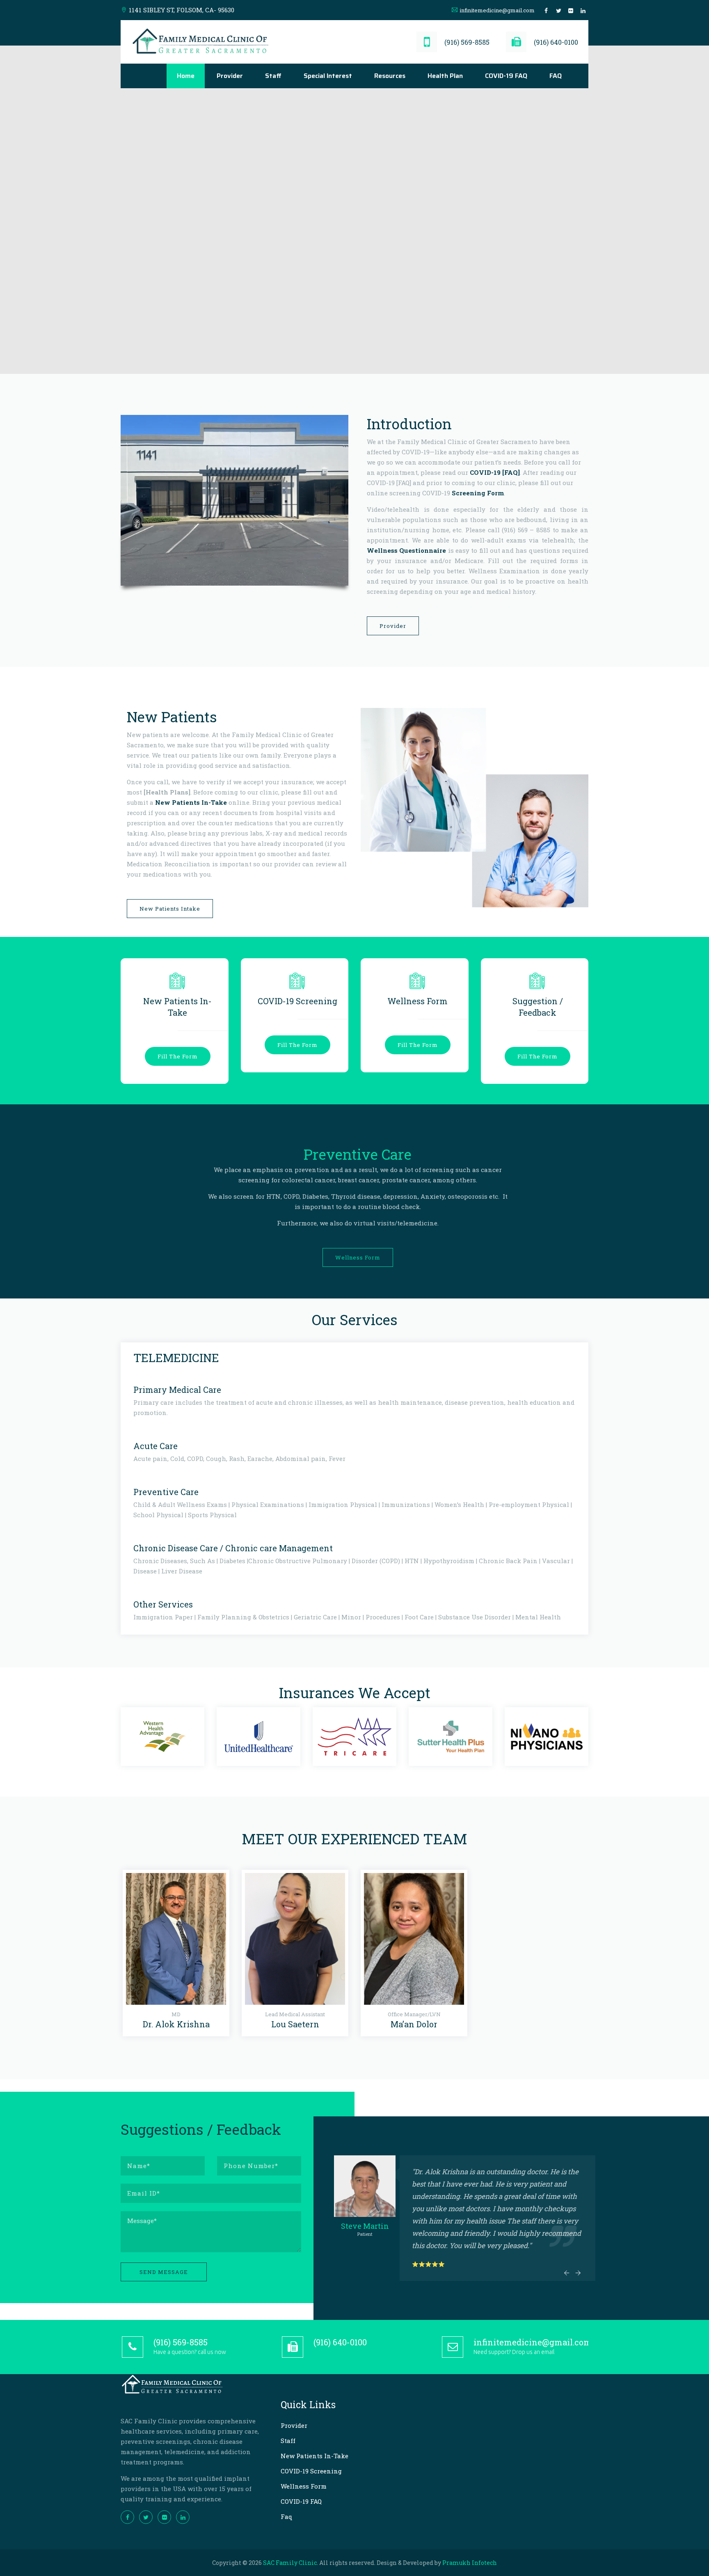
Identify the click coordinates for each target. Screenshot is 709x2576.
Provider (230, 76)
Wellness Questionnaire (406, 550)
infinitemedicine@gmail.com (497, 10)
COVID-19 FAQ (506, 76)
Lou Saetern (295, 2024)
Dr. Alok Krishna (176, 2024)
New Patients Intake (170, 909)
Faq (287, 2516)
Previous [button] (566, 2273)
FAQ (556, 76)
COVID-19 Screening (311, 2471)
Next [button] (578, 2273)
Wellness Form (358, 1257)
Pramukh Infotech (470, 2563)
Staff (273, 76)
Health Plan (445, 76)
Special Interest (328, 76)
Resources (390, 76)
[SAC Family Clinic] (201, 42)
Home (186, 76)
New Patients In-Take (191, 802)
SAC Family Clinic (290, 2563)
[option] (162, 1737)
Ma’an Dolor (414, 2024)
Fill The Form (178, 1056)
